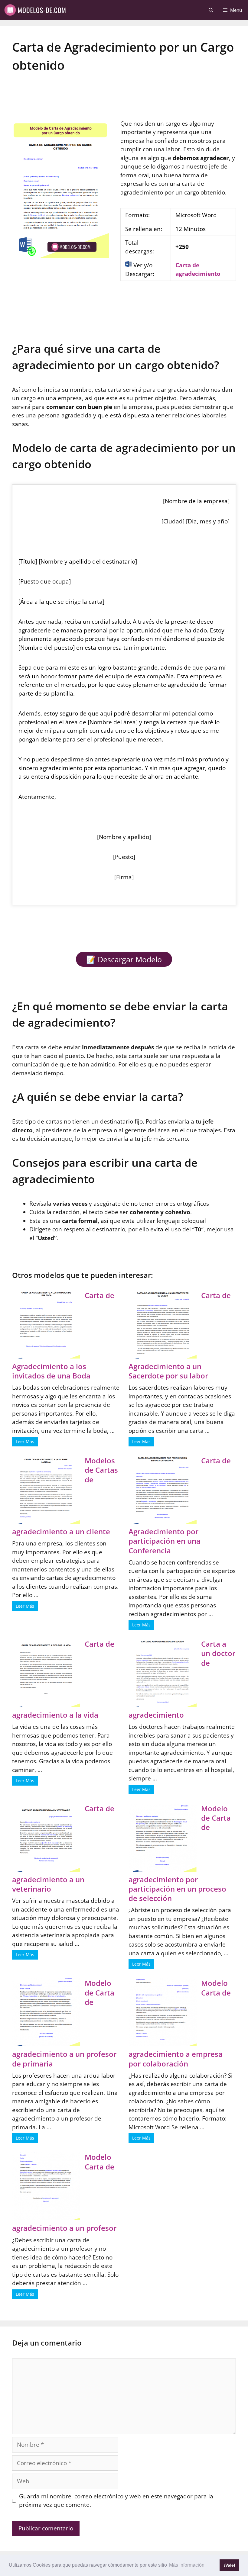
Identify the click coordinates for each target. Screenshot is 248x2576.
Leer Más (25, 1441)
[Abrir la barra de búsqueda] (211, 10)
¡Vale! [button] (230, 2565)
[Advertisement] (126, 92)
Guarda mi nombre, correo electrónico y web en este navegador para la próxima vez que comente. (116, 2501)
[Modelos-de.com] (36, 10)
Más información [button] (187, 2565)
